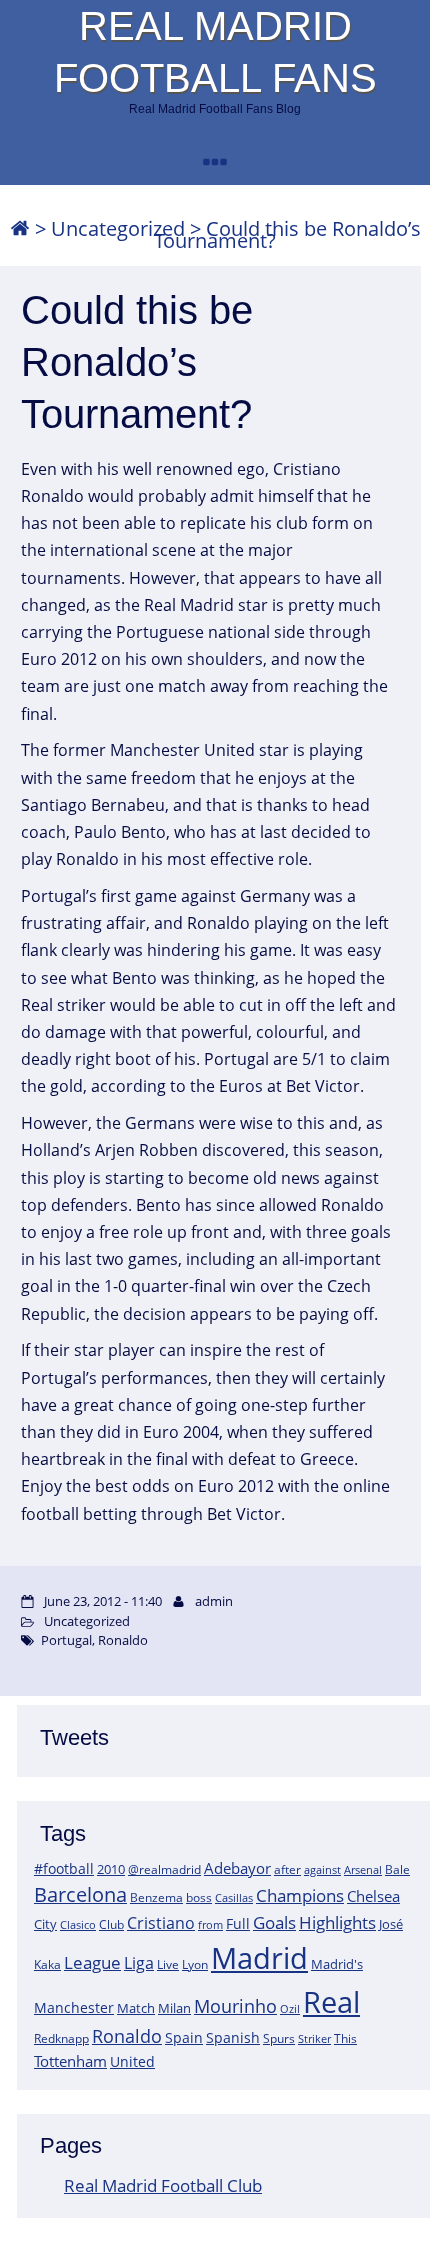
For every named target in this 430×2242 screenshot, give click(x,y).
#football (64, 1868)
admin (214, 1601)
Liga (139, 1963)
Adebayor (237, 1868)
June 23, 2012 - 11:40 (103, 1601)
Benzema (156, 1897)
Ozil (290, 2009)
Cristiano (161, 1923)
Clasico (78, 1924)
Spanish (233, 2037)
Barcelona (80, 1894)
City (45, 1924)
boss (199, 1897)
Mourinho (235, 2005)
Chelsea (373, 1896)
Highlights (337, 1922)
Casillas (234, 1897)
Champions (300, 1895)
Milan (174, 2008)
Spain (184, 2037)
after (287, 1869)
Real (331, 2001)
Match (136, 2008)
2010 (111, 1869)
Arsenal (363, 1870)
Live (168, 1964)
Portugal (66, 1640)
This (345, 2038)
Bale (397, 1869)
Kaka (47, 1964)
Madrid (259, 1958)
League (92, 1962)
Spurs (279, 2038)
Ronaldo (127, 2036)
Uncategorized (118, 228)
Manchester (74, 2007)
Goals (274, 1922)
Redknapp (61, 2038)
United (132, 2061)
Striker (314, 2039)
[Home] (20, 228)
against (322, 1869)
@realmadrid (164, 1869)
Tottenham (70, 2061)
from (210, 1924)
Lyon (195, 1964)
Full (238, 1923)
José (391, 1924)
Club (111, 1924)
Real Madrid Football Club (163, 2185)
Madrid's (337, 1964)
